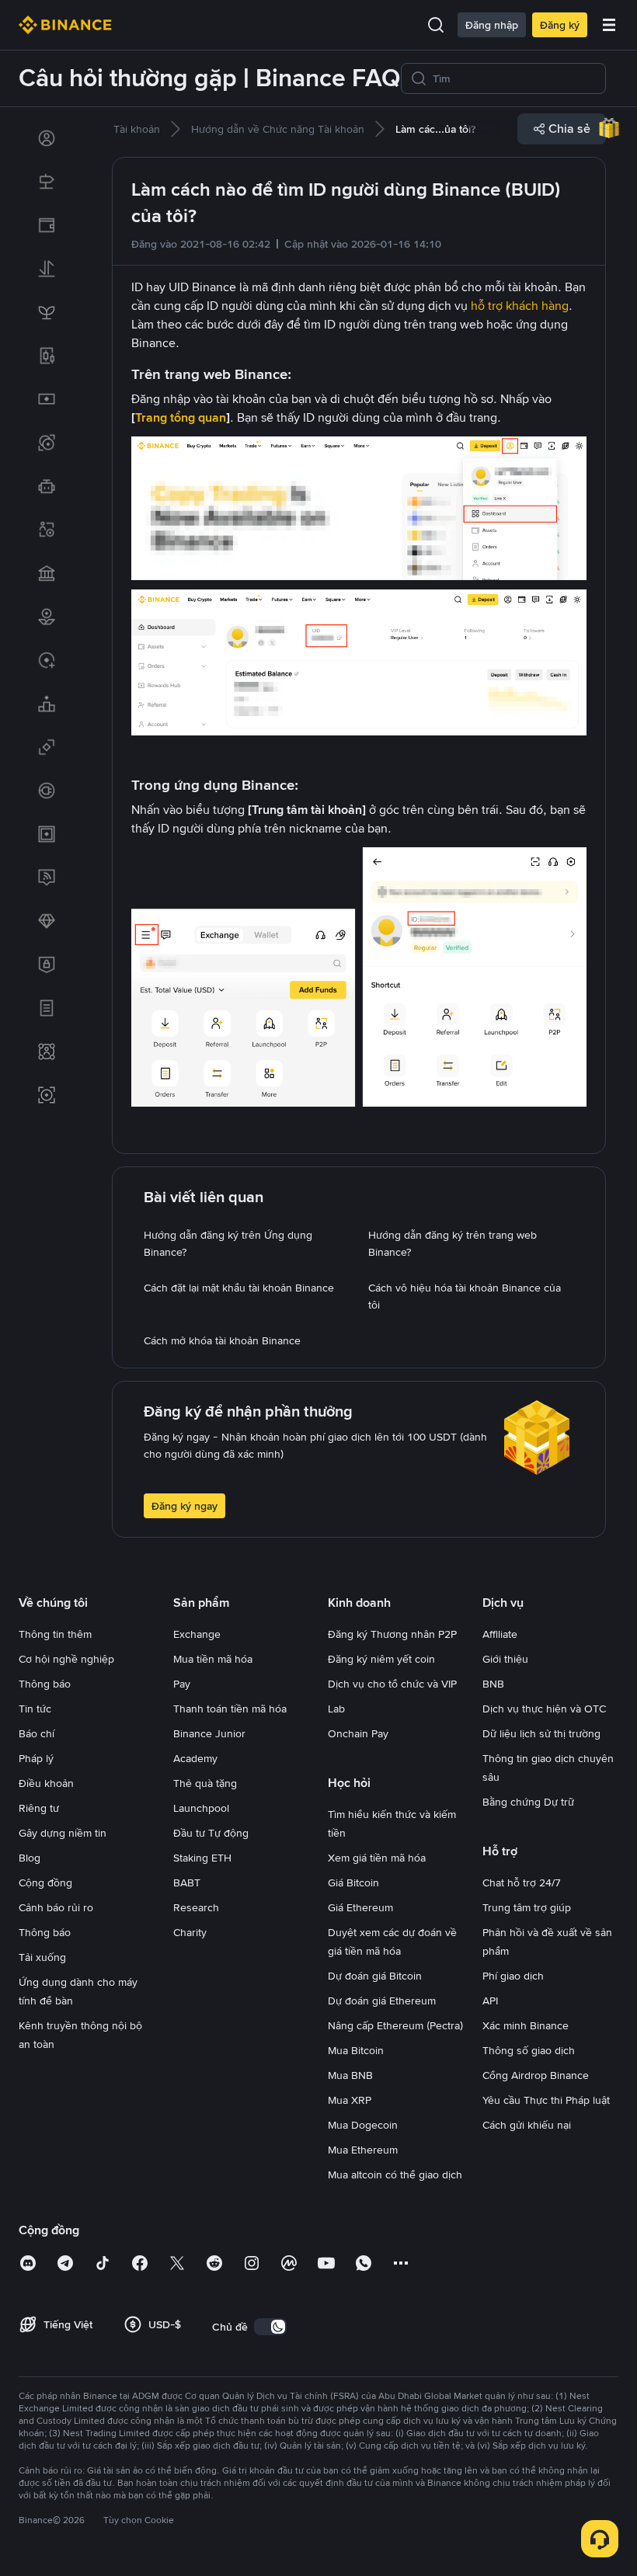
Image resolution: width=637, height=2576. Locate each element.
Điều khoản (46, 1783)
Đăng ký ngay (184, 1506)
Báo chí (37, 1733)
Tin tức (35, 1709)
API (490, 2001)
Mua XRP (350, 2100)
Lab (336, 1709)
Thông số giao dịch (529, 2050)
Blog (30, 1858)
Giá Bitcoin (353, 1882)
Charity (190, 1932)
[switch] (270, 2327)
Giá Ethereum (360, 1907)
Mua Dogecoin (363, 2125)
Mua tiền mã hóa (213, 1659)
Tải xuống (42, 1957)
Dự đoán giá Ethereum (382, 2001)
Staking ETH (202, 1858)
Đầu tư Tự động (211, 1833)
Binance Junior (209, 1733)
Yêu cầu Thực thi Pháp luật (546, 2100)
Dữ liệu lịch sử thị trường (541, 1733)
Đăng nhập (492, 25)
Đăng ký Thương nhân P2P (392, 1634)
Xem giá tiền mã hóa (377, 1858)
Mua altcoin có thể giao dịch (395, 2174)
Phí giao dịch (513, 1976)
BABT (187, 1882)
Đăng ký (560, 25)
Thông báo (45, 1684)
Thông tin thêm (55, 1634)
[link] (47, 138)
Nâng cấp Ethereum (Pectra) (395, 2025)
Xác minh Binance (526, 2025)
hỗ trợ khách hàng (520, 306)
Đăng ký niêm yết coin (381, 1659)
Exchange (197, 1634)
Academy (195, 1758)
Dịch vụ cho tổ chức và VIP (392, 1684)
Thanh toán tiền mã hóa (230, 1709)
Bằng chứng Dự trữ (528, 1802)
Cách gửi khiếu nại (527, 2125)
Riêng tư (39, 1808)
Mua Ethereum (363, 2150)
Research (196, 1907)
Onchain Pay (358, 1733)
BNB (493, 1684)
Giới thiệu (505, 1659)
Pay (182, 1684)
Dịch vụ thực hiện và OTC (544, 1709)
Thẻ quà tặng (205, 1783)
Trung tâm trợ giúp (527, 1907)
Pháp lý (36, 1758)
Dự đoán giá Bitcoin (375, 1976)
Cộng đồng (45, 1882)
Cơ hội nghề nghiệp (66, 1659)
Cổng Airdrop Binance (536, 2075)
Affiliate (500, 1634)
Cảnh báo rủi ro (56, 1907)
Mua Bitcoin (356, 2050)
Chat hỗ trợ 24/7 (522, 1882)
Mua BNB (350, 2075)
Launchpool (201, 1808)
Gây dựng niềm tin (63, 1833)
